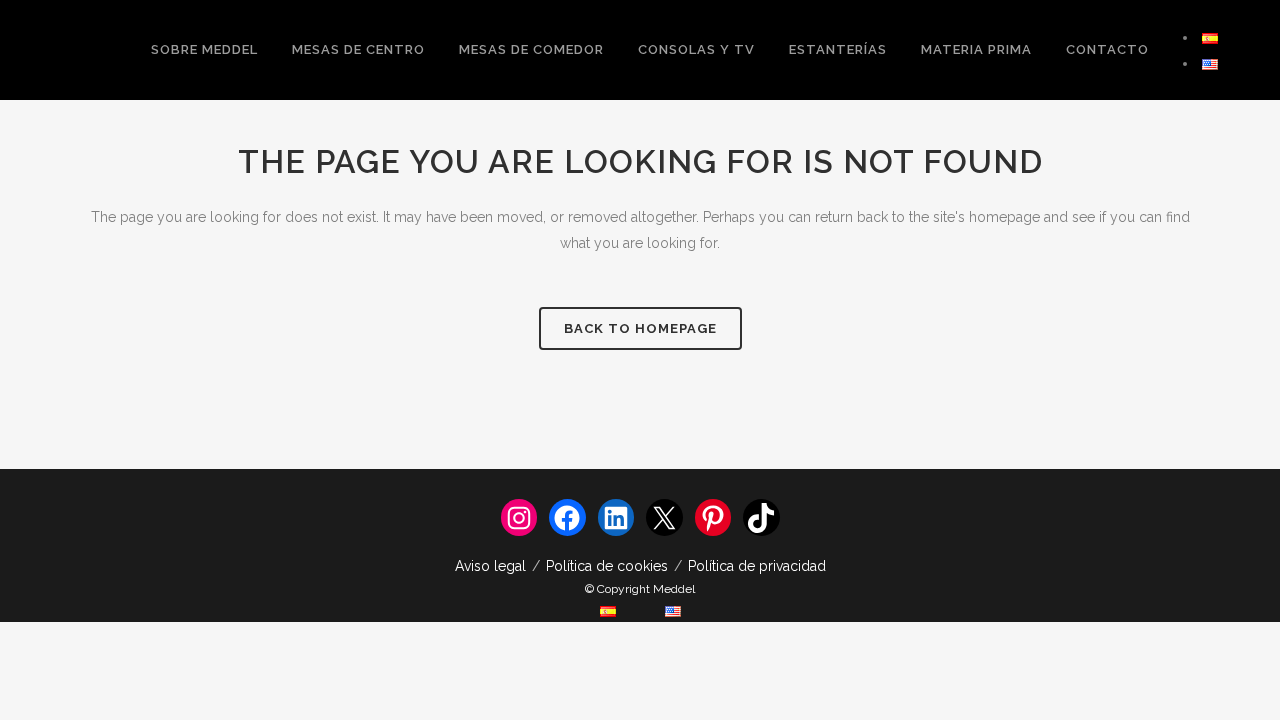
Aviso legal (490, 566)
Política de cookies (607, 566)
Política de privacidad (757, 566)
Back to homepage (640, 328)
